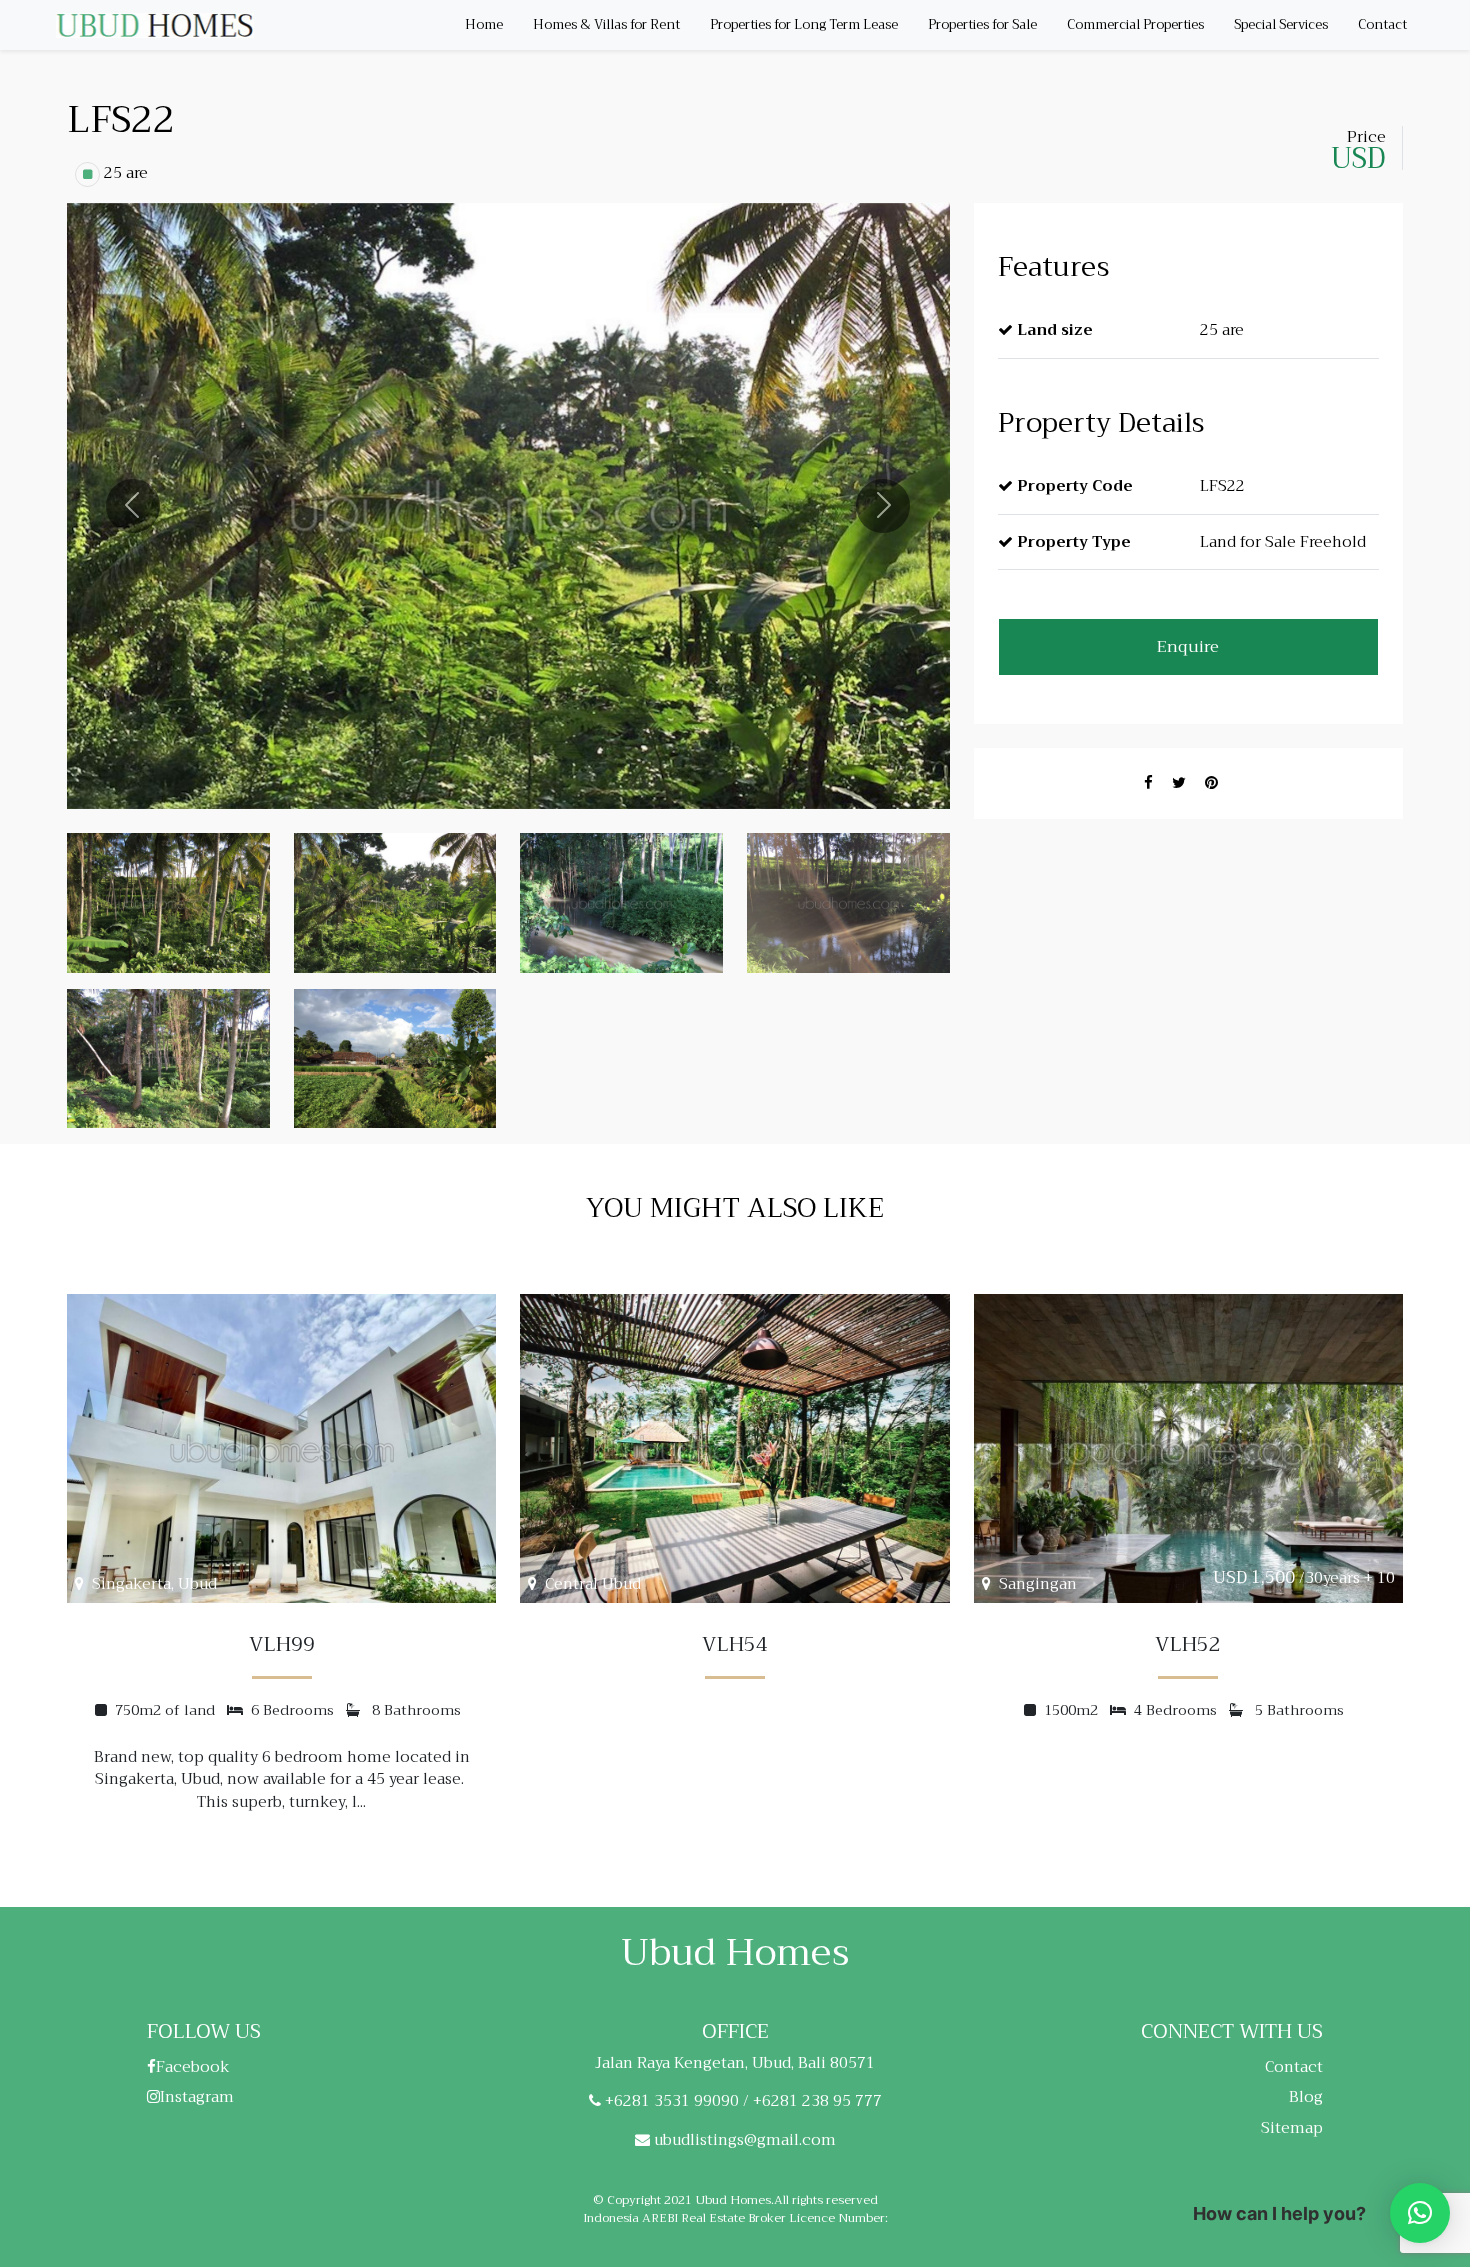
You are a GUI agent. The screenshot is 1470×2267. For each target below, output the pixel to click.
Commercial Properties (1135, 24)
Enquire (1188, 647)
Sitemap (1292, 2128)
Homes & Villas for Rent (606, 24)
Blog (1306, 2097)
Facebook (193, 2067)
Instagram (197, 2097)
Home (484, 24)
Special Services (1281, 24)
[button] (1420, 2213)
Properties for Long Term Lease (804, 24)
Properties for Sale (982, 24)
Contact (1382, 24)
